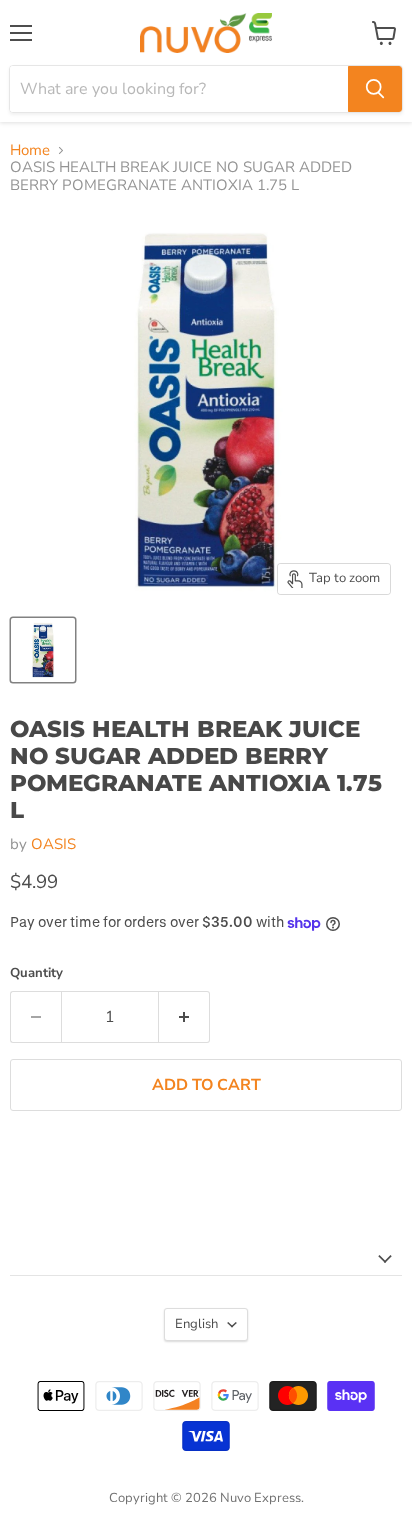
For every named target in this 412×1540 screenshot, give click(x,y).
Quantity (36, 973)
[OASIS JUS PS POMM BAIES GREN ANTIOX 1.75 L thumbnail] (43, 650)
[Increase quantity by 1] (184, 1017)
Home (30, 150)
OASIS (53, 844)
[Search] (375, 89)
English (196, 1324)
